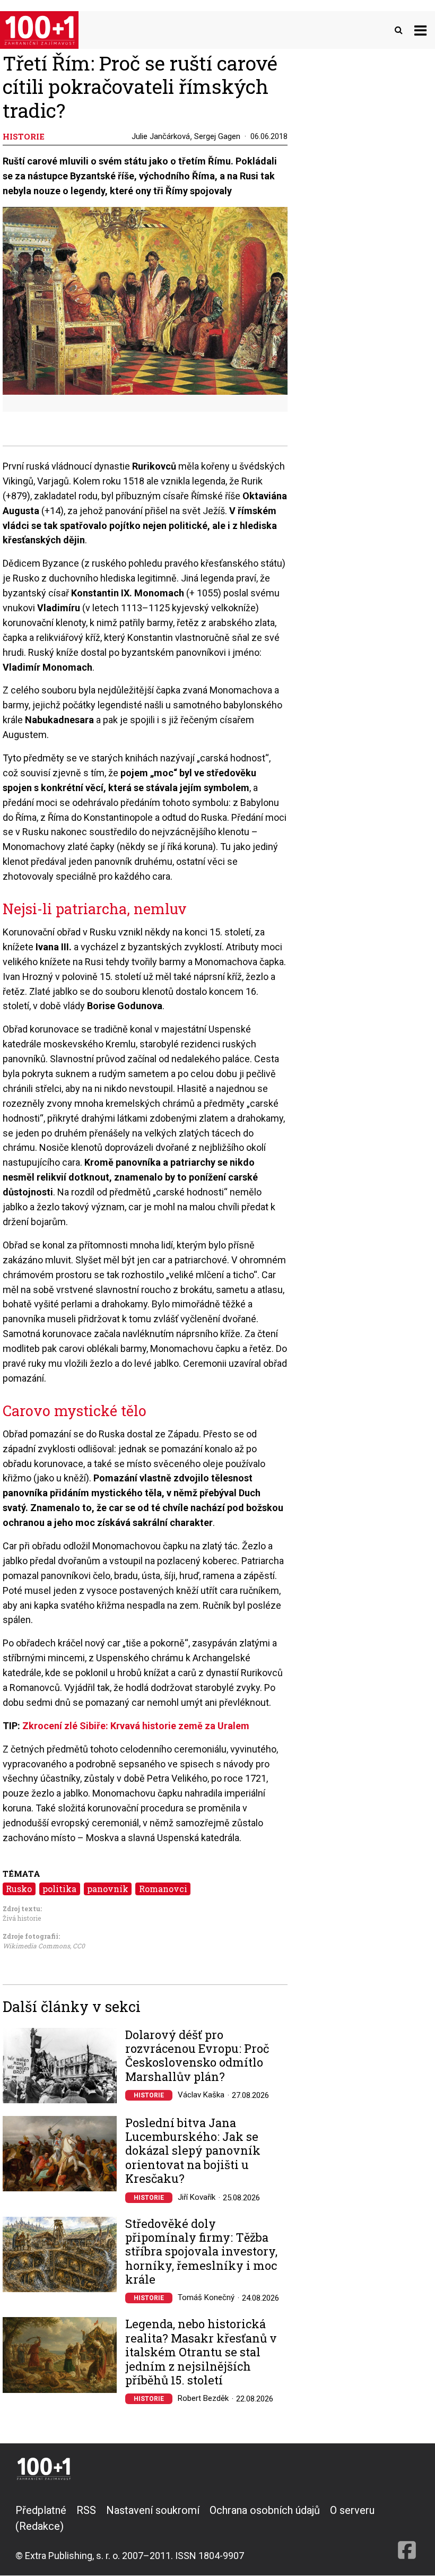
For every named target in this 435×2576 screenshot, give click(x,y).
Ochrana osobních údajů (265, 2510)
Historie (149, 2095)
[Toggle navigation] (420, 30)
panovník (108, 1889)
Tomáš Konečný (206, 2297)
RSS (86, 2510)
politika (59, 1889)
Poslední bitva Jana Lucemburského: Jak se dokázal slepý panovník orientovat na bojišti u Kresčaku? (193, 2151)
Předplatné (41, 2510)
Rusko (19, 1889)
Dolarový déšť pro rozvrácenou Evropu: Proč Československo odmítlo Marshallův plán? (197, 2056)
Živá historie (22, 1918)
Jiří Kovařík (197, 2197)
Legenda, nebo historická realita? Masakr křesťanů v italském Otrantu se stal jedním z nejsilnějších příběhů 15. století (201, 2352)
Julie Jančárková (161, 136)
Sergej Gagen (217, 136)
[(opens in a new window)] (407, 2532)
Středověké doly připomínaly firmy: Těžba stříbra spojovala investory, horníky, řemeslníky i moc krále (201, 2252)
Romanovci (163, 1889)
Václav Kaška (201, 2095)
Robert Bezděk (203, 2398)
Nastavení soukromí (153, 2510)
